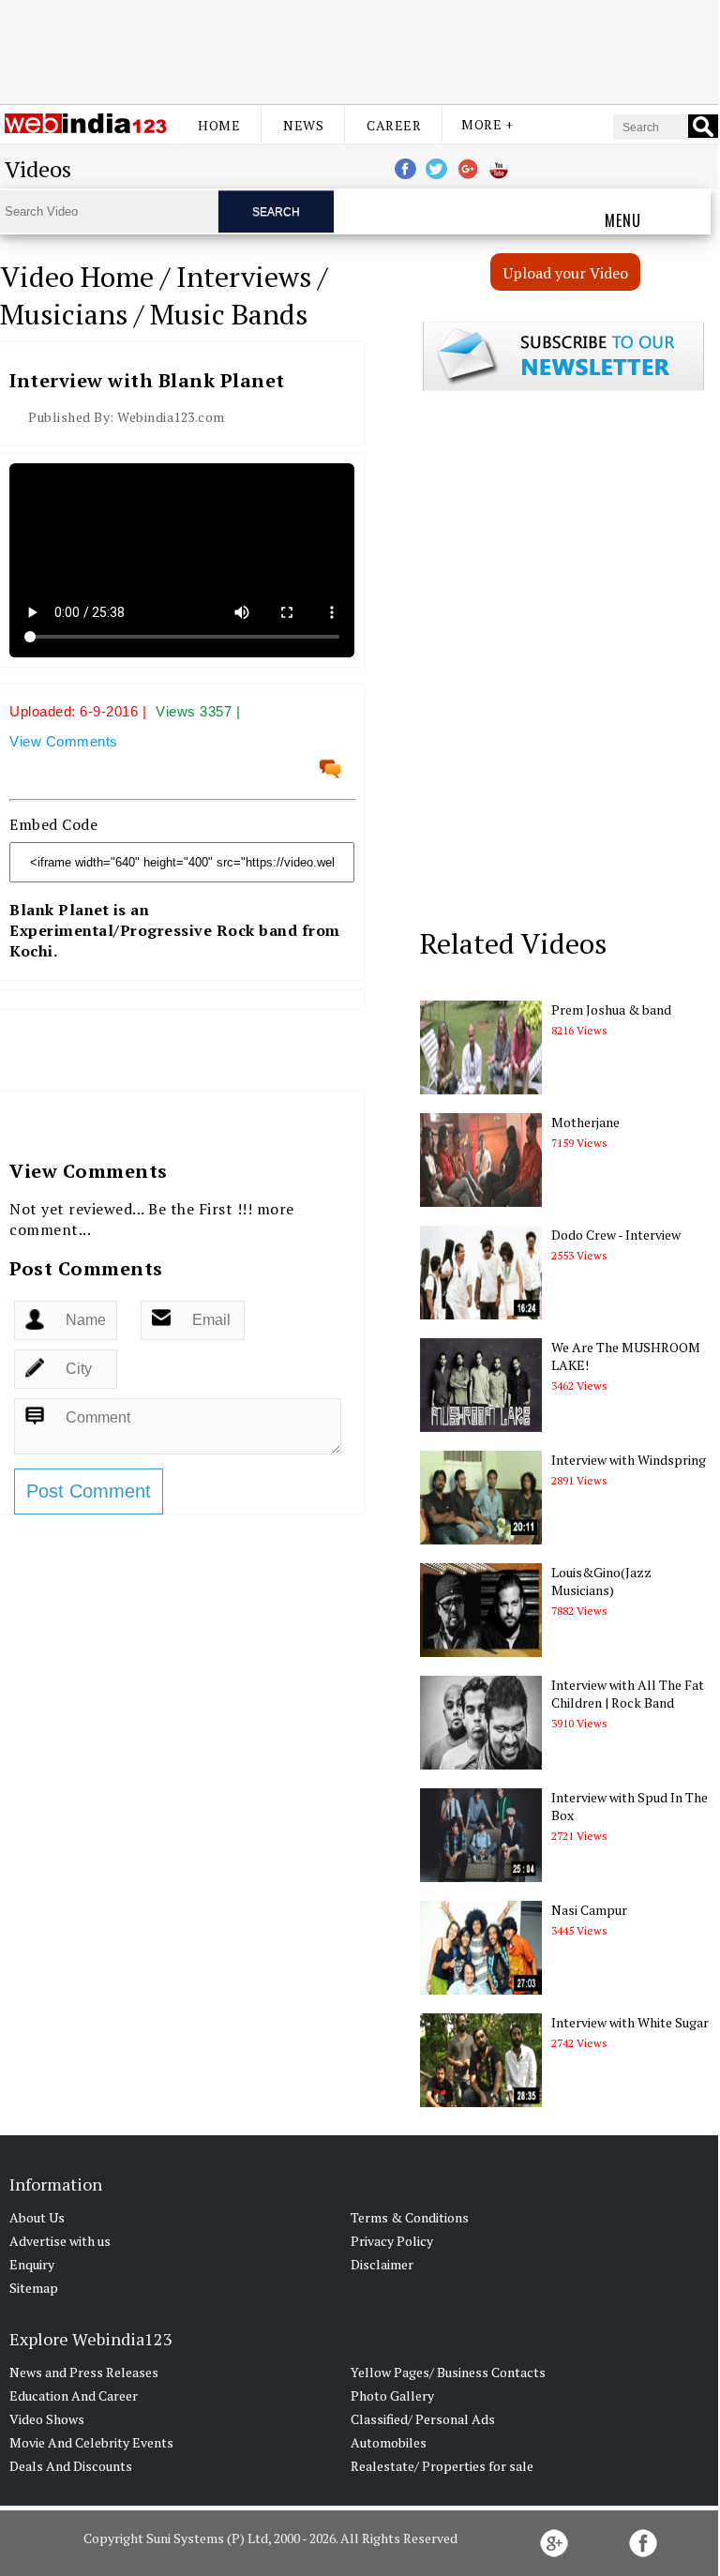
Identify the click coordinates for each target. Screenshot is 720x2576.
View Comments (64, 741)
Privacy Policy (392, 2241)
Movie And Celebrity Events (91, 2442)
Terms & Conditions (410, 2217)
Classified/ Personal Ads (423, 2419)
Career (394, 125)
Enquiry (32, 2264)
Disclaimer (382, 2264)
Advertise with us (60, 2241)
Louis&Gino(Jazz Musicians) (601, 1581)
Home (219, 125)
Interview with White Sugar (630, 2022)
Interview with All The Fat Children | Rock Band (628, 1694)
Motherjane (585, 1122)
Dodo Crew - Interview (616, 1235)
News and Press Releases (84, 2372)
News (303, 125)
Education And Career (74, 2395)
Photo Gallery (392, 2395)
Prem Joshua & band (611, 1009)
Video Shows (47, 2419)
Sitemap (34, 2288)
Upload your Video (566, 273)
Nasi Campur (589, 1910)
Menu (623, 220)
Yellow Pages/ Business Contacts (448, 2372)
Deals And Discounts (71, 2466)
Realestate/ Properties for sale (442, 2466)
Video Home (77, 277)
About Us (37, 2217)
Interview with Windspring (629, 1460)
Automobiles (389, 2442)
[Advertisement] (359, 50)
